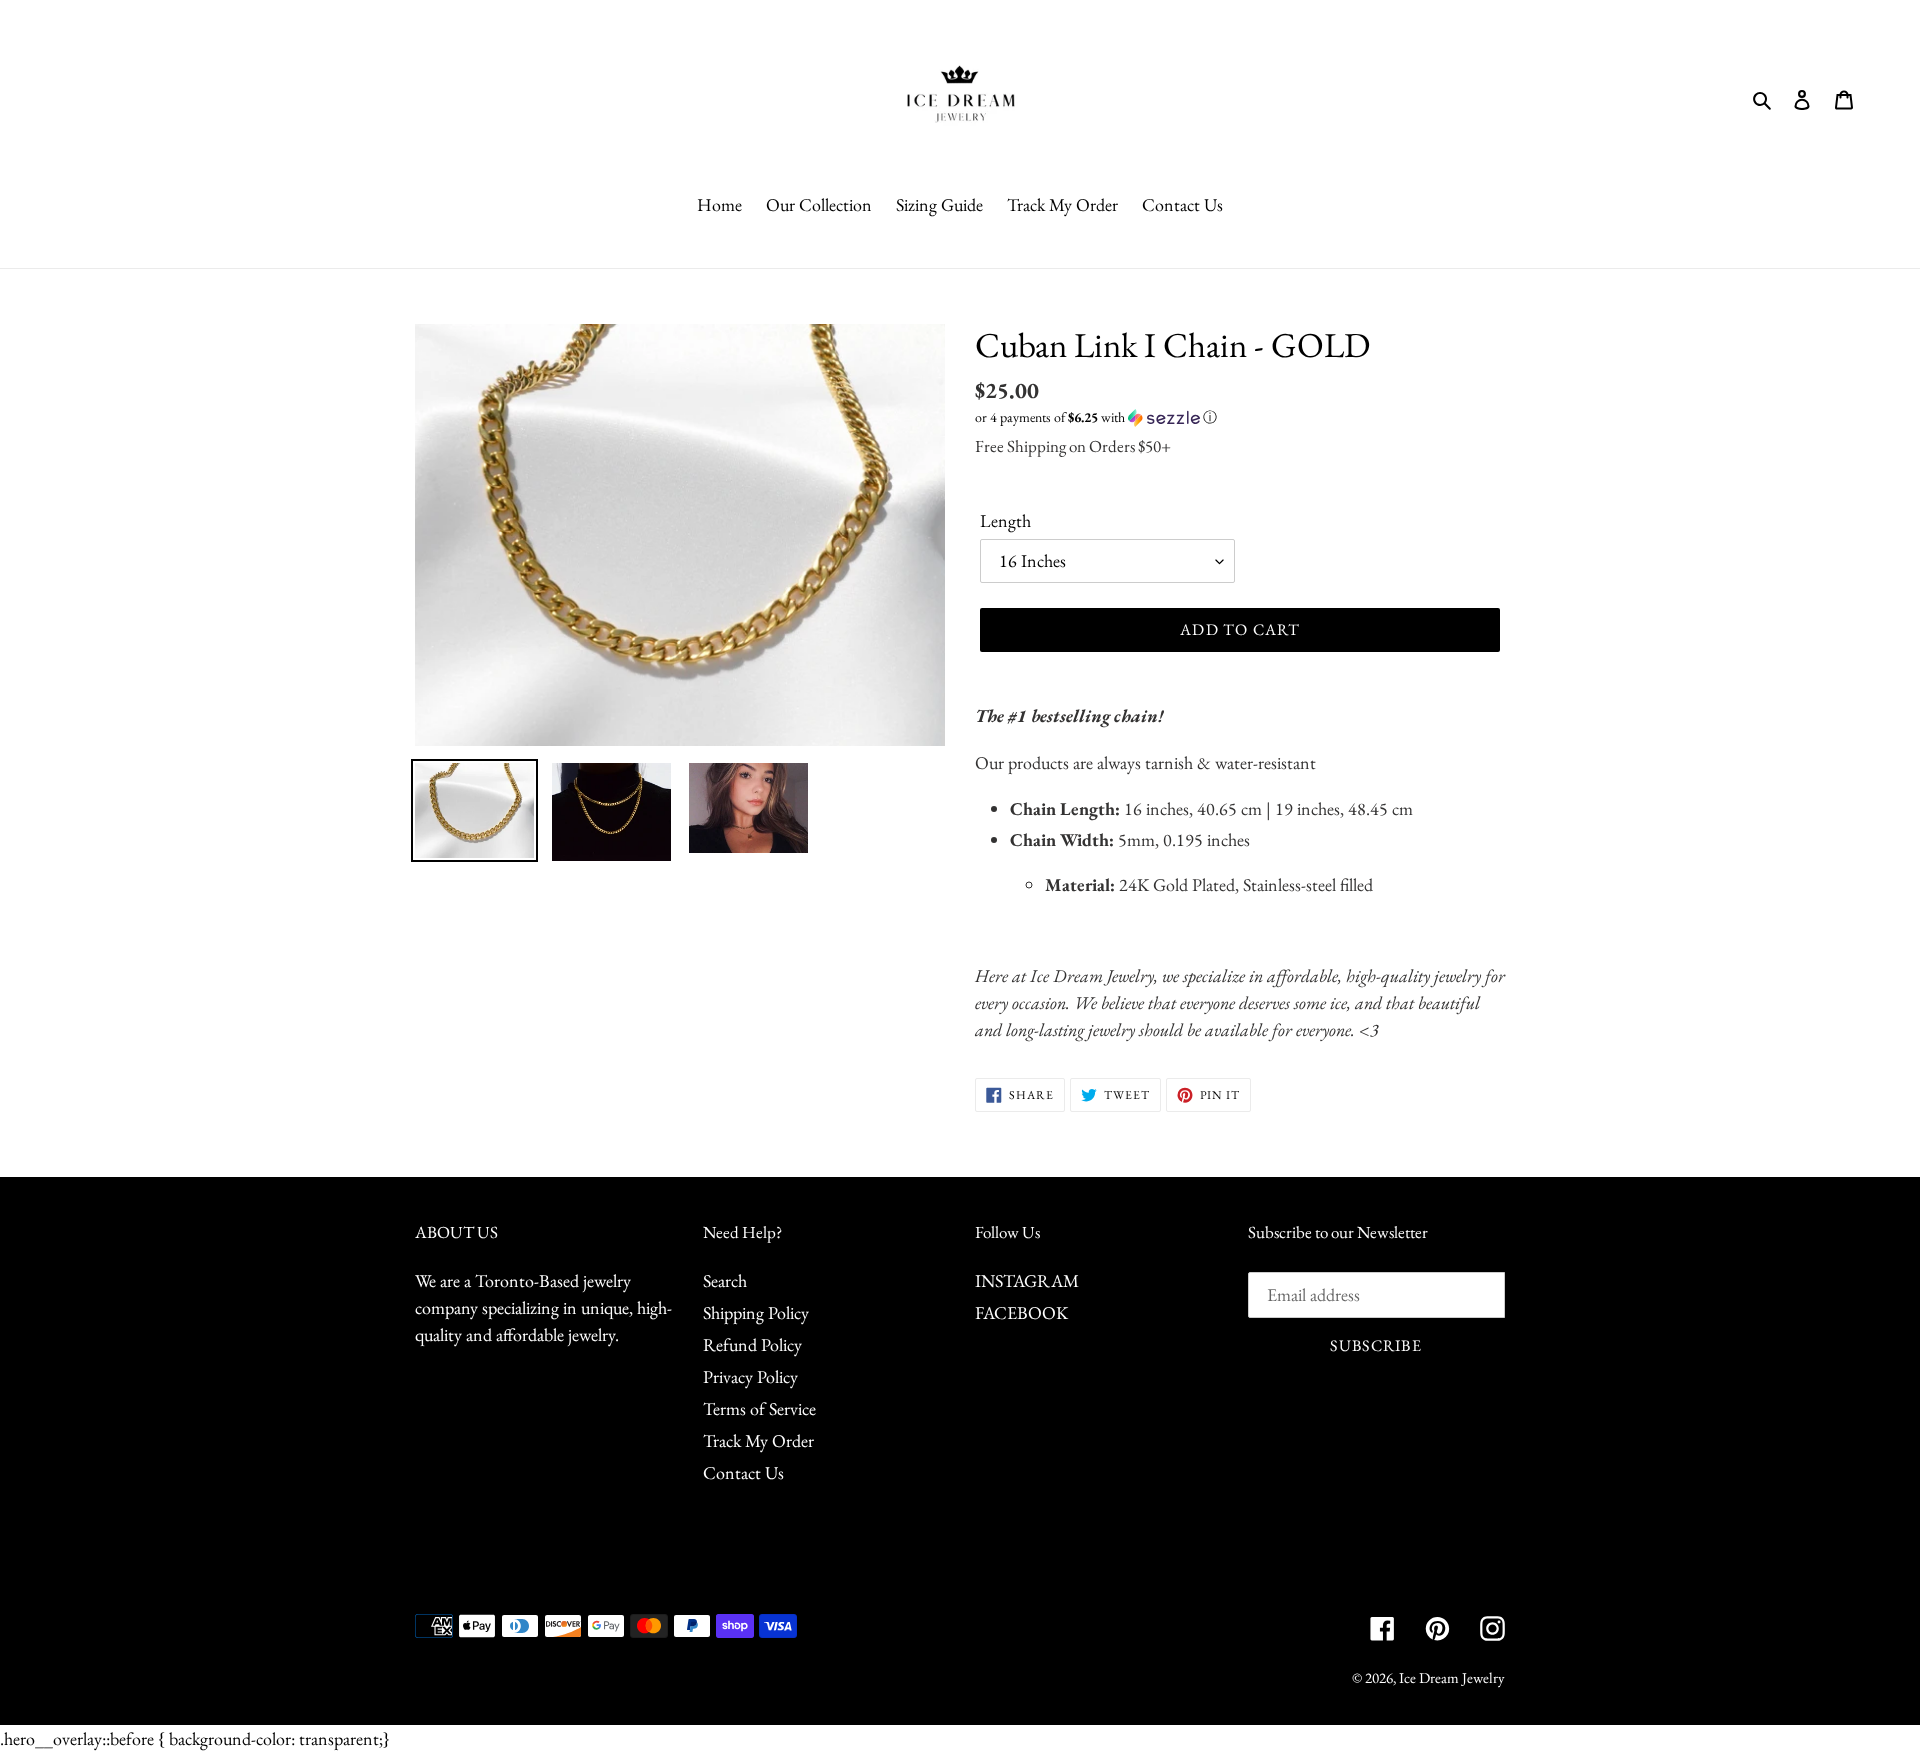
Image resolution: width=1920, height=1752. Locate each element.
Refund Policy (752, 1344)
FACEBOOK (1021, 1312)
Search (725, 1280)
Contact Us (743, 1472)
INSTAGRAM (1027, 1280)
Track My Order (758, 1440)
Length (1005, 520)
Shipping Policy (756, 1312)
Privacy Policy (750, 1376)
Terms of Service (759, 1408)
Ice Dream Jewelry (1452, 1677)
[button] (1096, 417)
